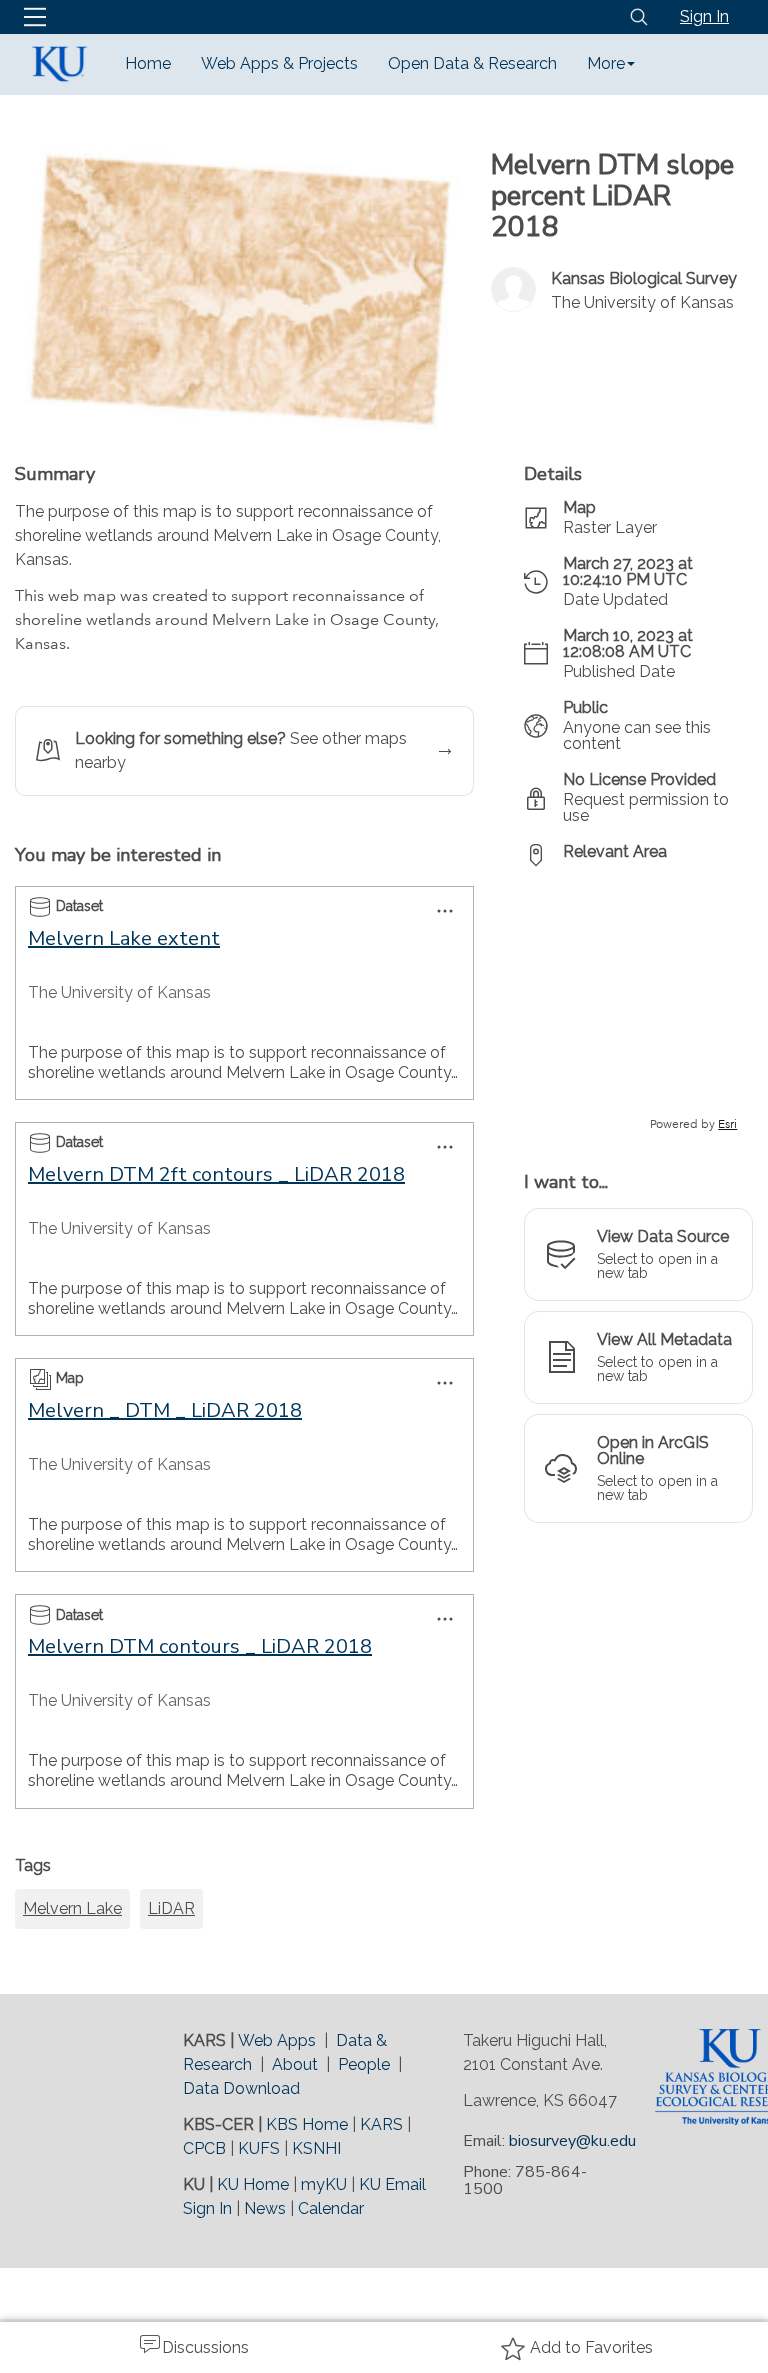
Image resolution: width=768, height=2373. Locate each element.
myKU (324, 2184)
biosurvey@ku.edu (572, 2141)
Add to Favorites (591, 2347)
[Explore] (638, 1008)
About (295, 2064)
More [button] (606, 63)
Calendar (331, 2208)
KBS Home (307, 2124)
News (265, 2208)
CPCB (204, 2148)
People (364, 2064)
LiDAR (171, 1908)
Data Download (241, 2088)
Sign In (704, 16)
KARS (381, 2124)
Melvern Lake (72, 1908)
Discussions (205, 2347)
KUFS (259, 2148)
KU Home (253, 2184)
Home (148, 63)
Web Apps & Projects (279, 63)
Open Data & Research (472, 63)
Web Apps (277, 2040)
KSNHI (316, 2148)
